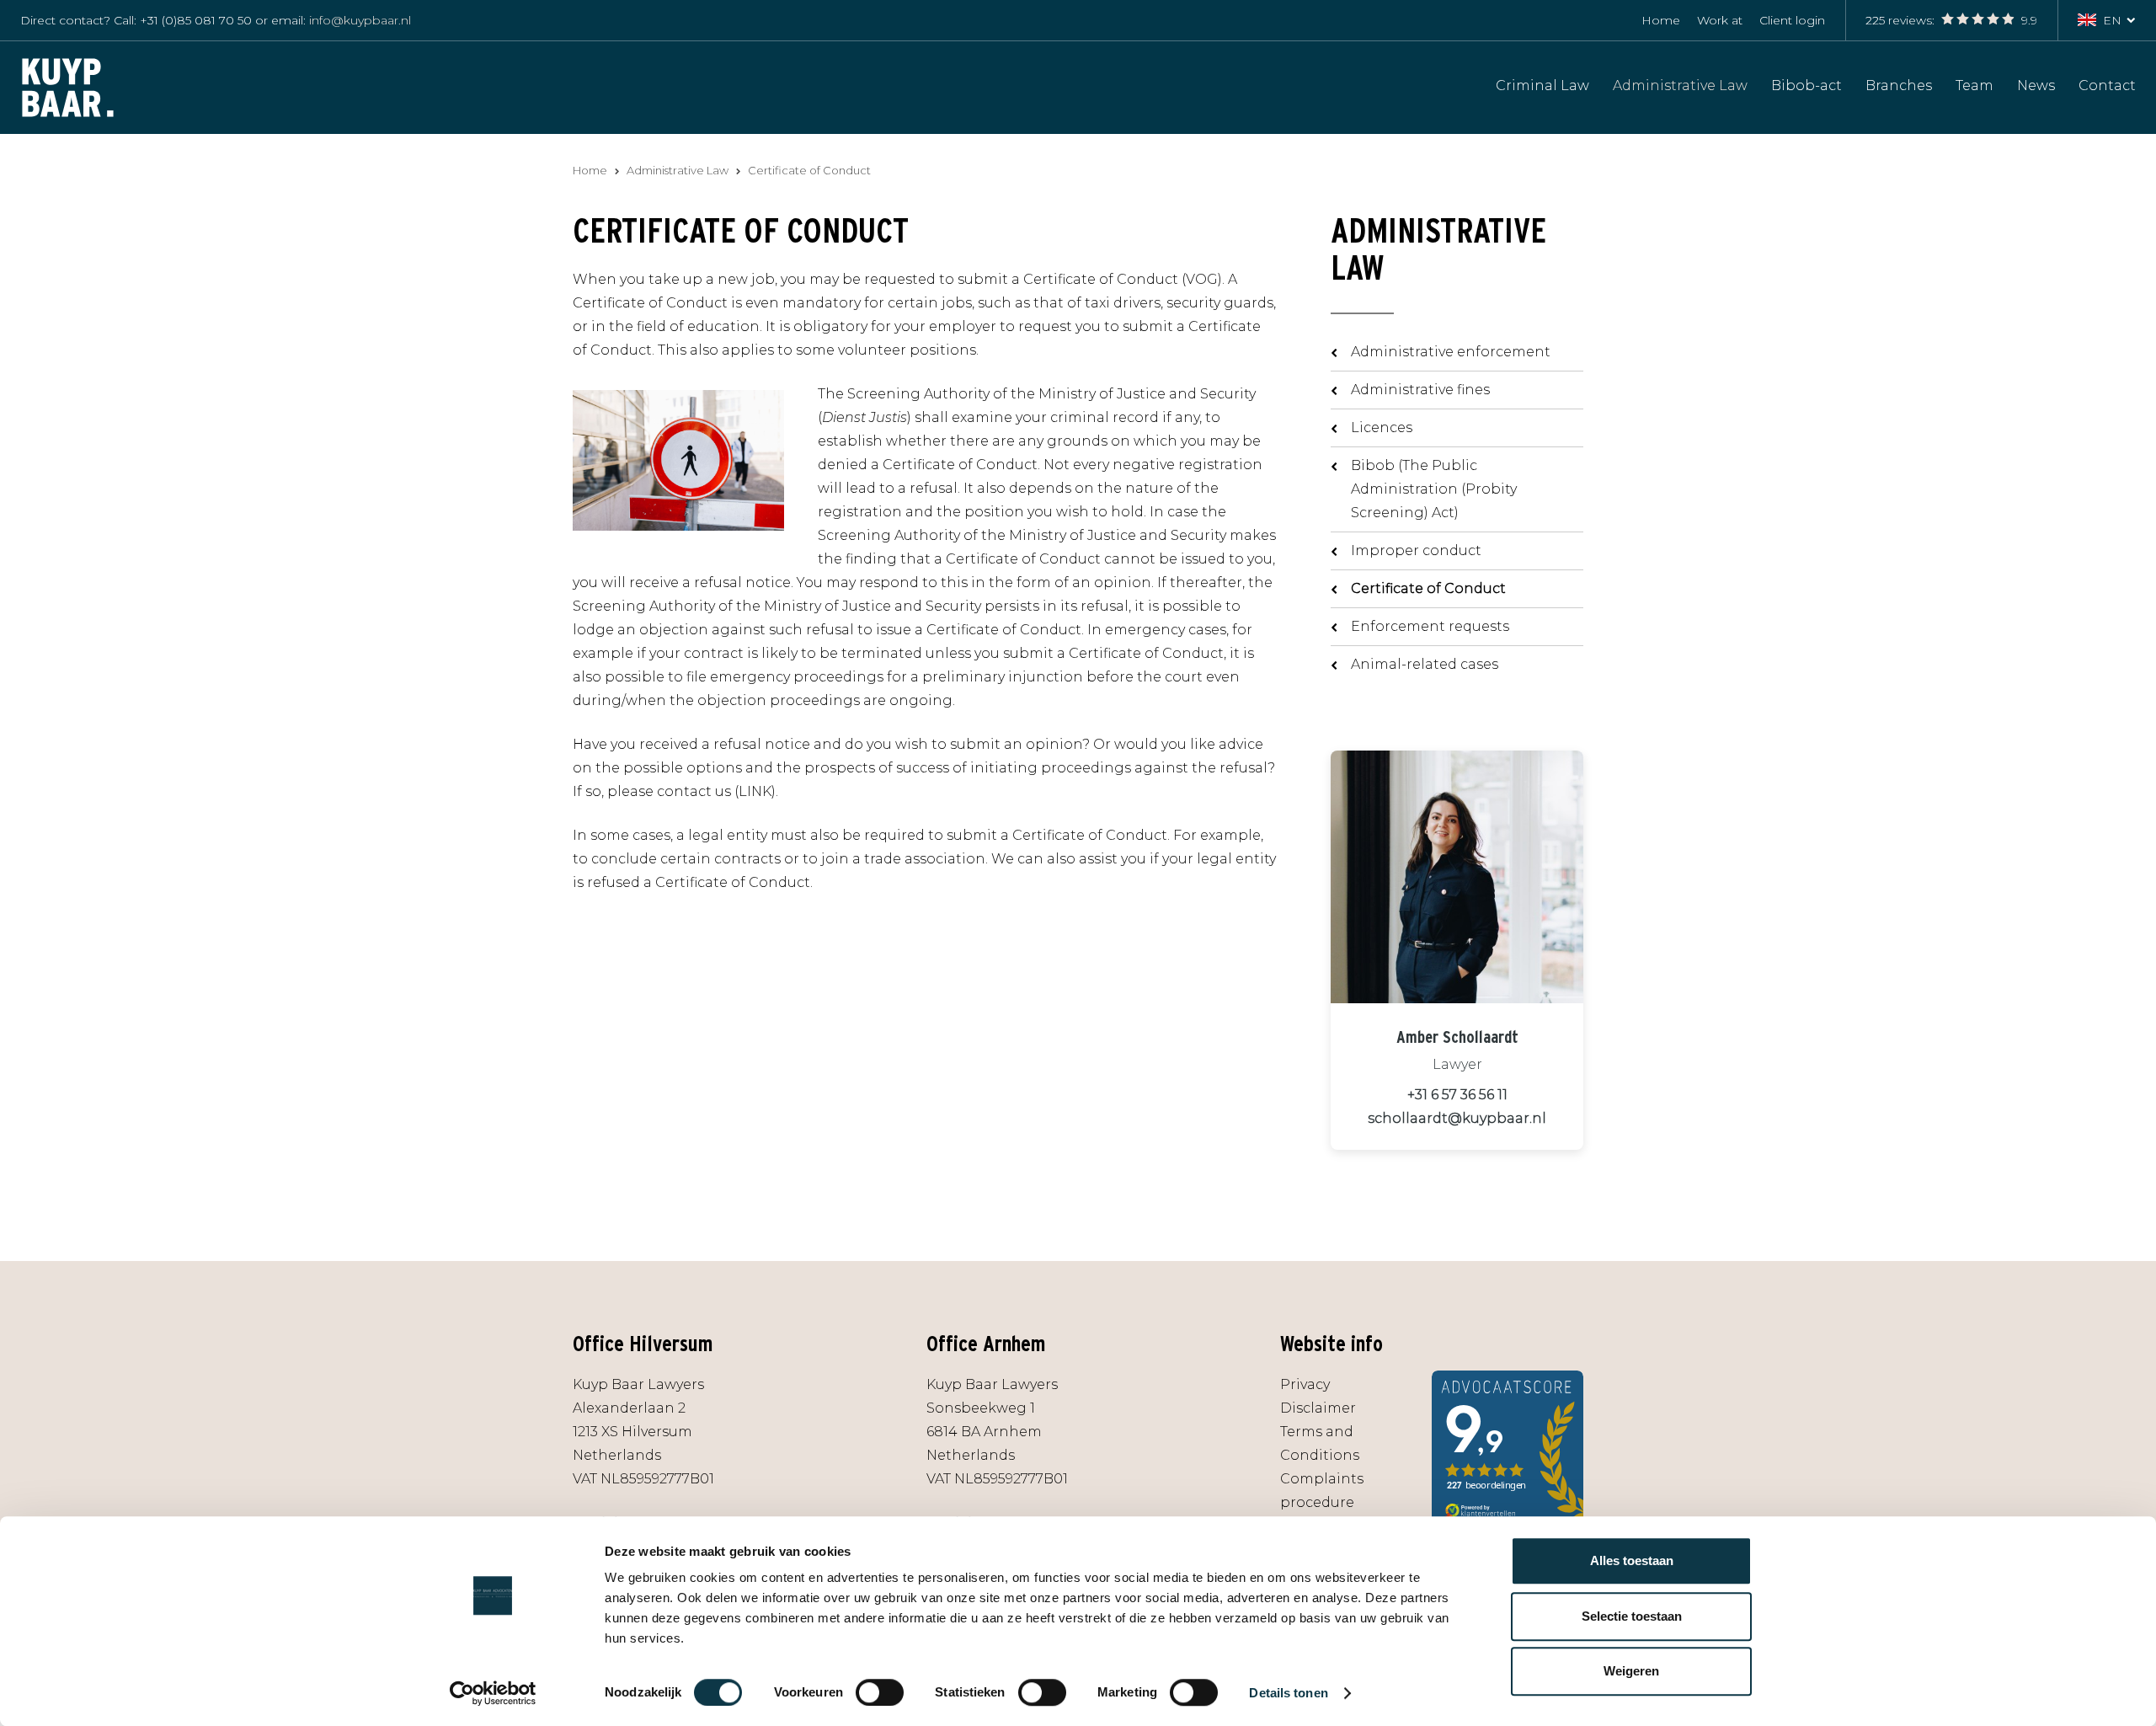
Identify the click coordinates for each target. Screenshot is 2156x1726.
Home (1661, 20)
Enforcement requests (1430, 626)
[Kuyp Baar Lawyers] (68, 86)
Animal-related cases (1425, 664)
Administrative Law (1680, 85)
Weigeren (1631, 1671)
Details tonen (1288, 1693)
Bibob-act (1806, 85)
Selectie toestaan (1632, 1616)
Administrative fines (1420, 390)
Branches (1899, 85)
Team (1975, 85)
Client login (1792, 20)
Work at (1720, 20)
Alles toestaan (1632, 1560)
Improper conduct (1416, 550)
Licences (1382, 427)
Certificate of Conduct (1428, 588)
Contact (2107, 85)
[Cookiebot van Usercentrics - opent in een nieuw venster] (493, 1693)
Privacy (1305, 1384)
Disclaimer (1318, 1408)
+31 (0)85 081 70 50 (196, 20)
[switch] (880, 1692)
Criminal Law (1542, 85)
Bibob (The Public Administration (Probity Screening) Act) (1434, 489)
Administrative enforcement (1451, 352)
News (2036, 85)
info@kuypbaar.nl (360, 20)
